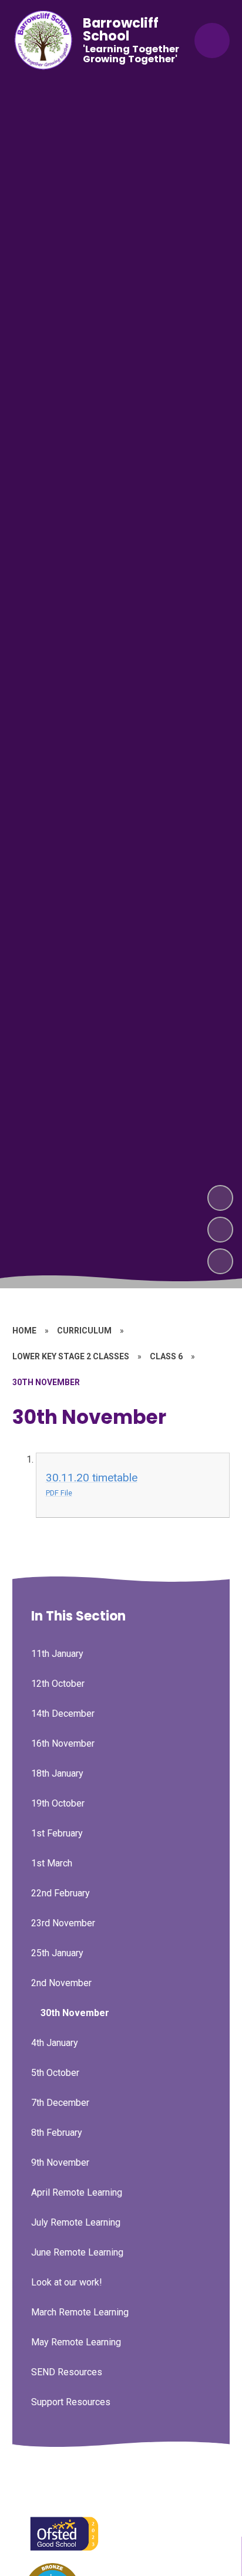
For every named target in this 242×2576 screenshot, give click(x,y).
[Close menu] (212, 40)
